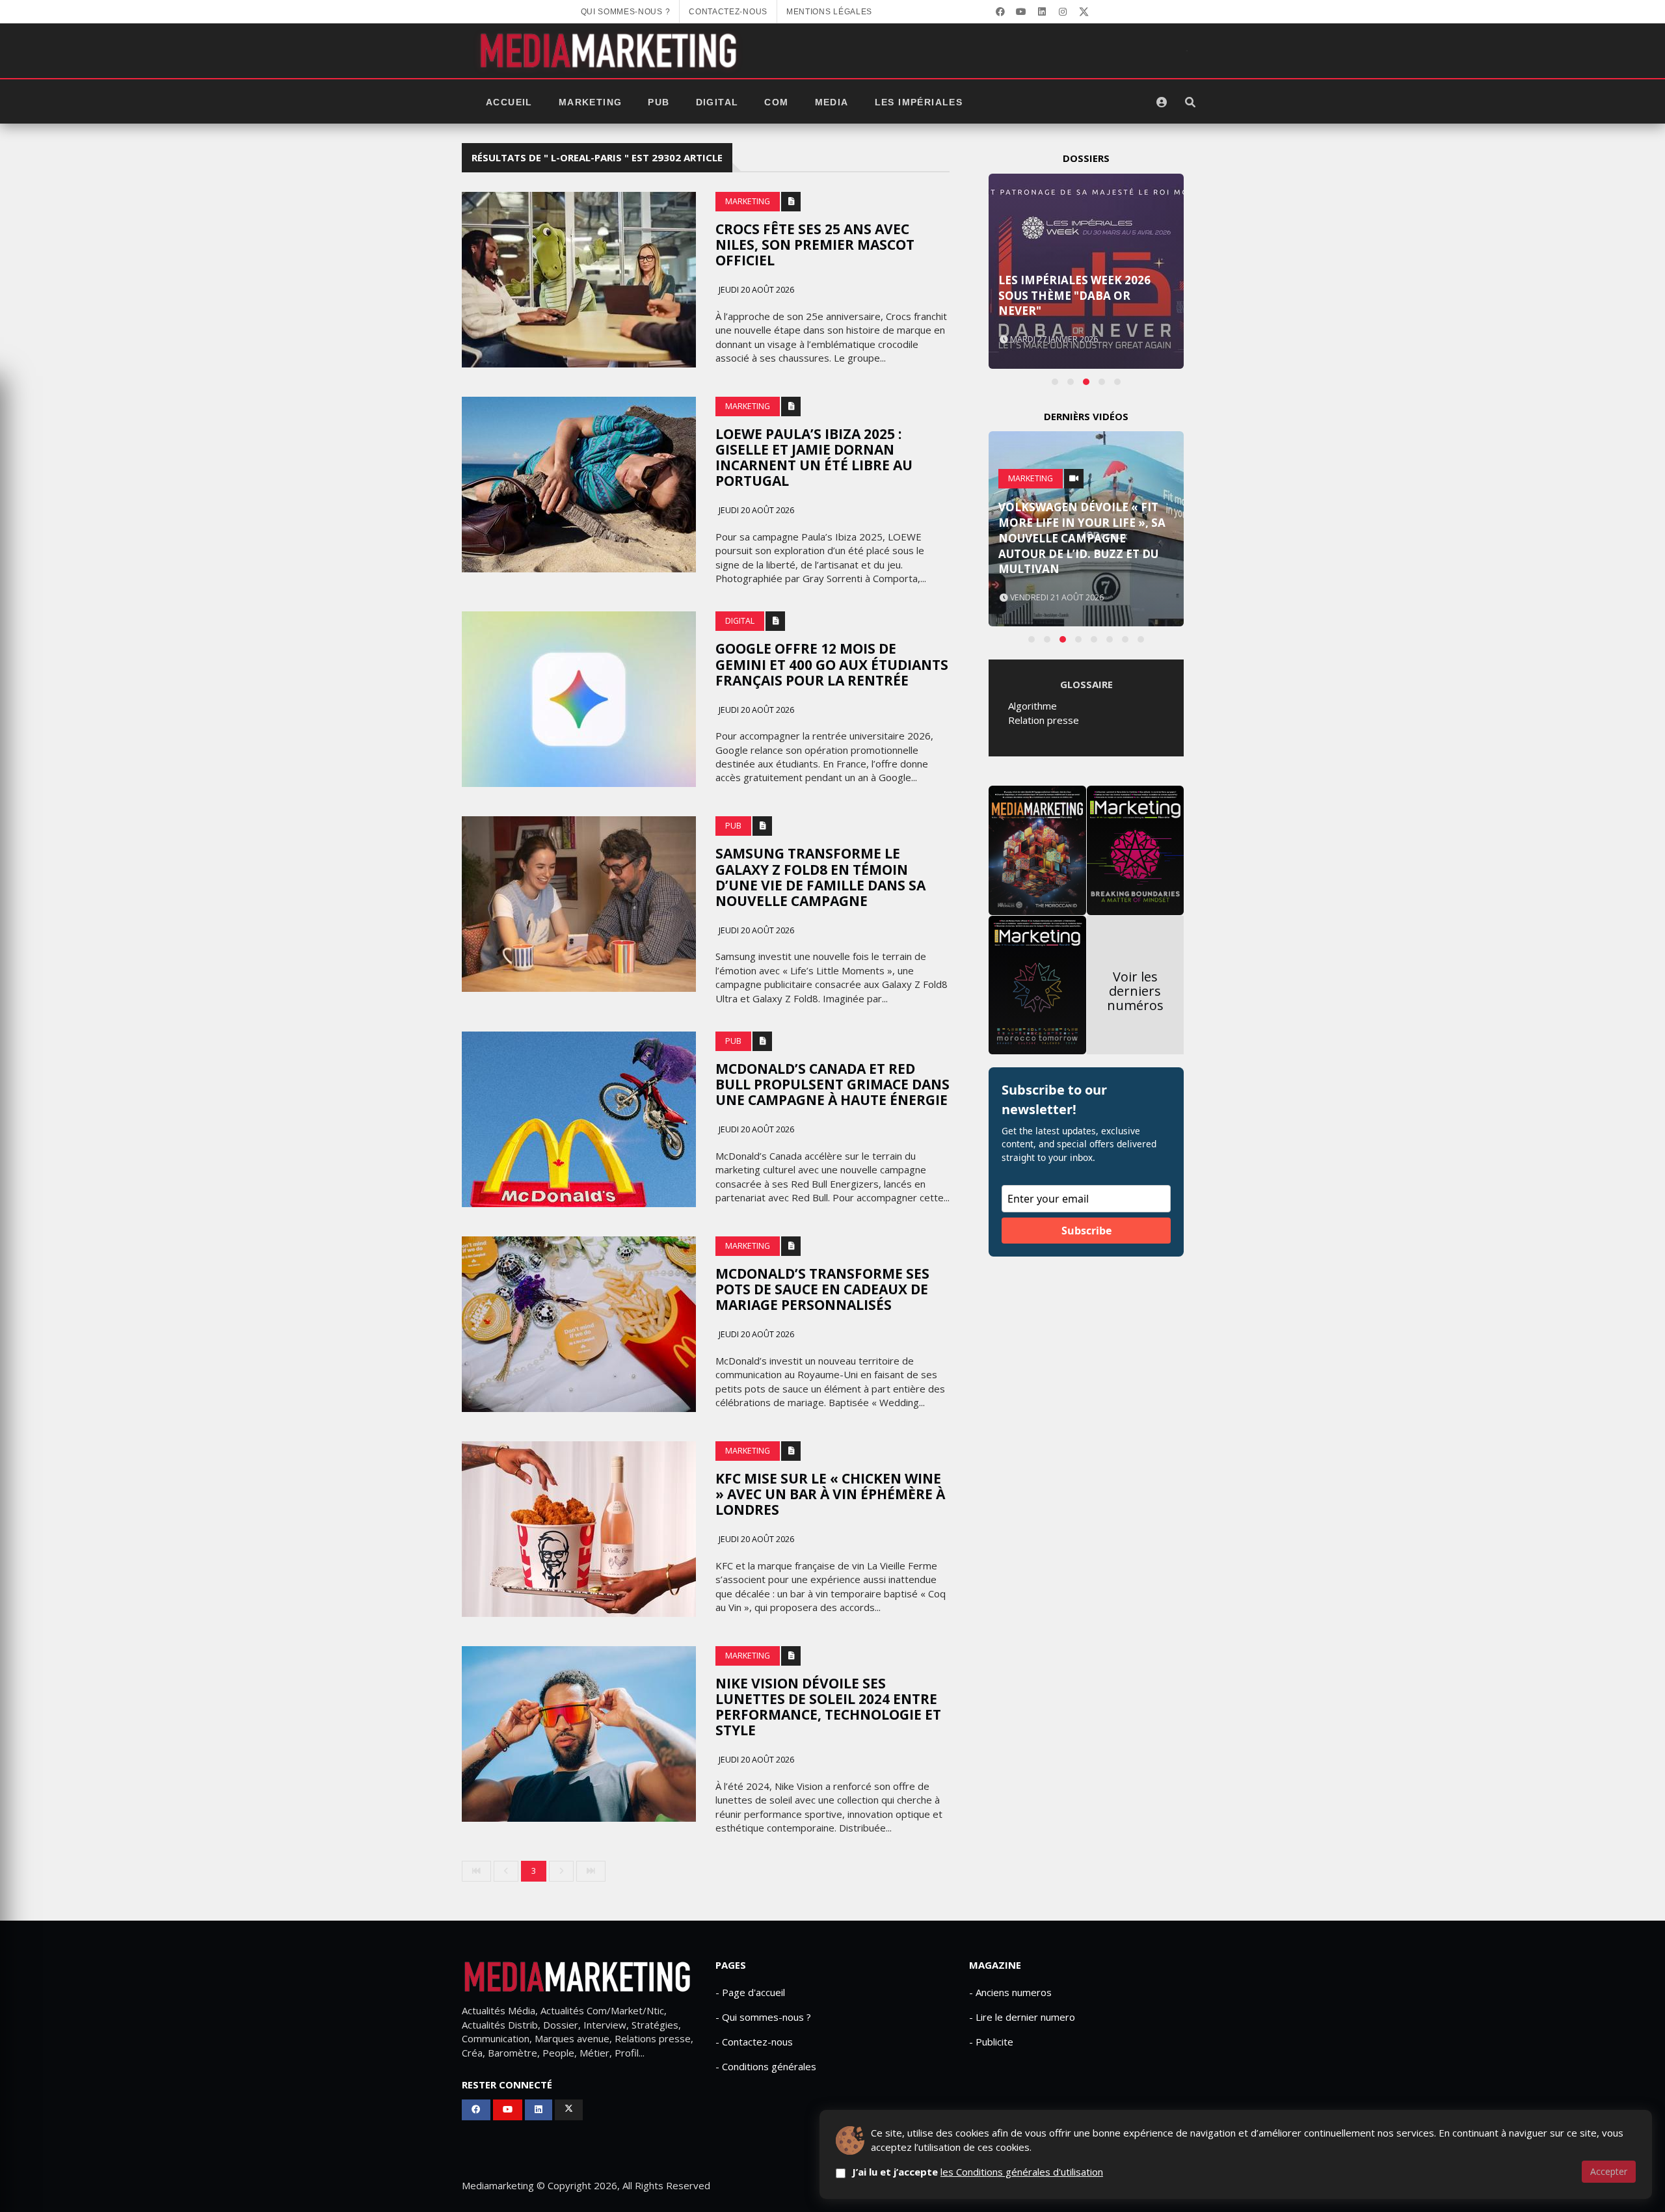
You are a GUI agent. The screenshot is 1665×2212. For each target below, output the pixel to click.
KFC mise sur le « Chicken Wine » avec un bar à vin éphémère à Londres (830, 1494)
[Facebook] (1000, 12)
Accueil (509, 102)
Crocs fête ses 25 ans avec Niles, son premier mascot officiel (815, 245)
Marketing (591, 102)
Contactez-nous (728, 12)
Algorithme (1032, 706)
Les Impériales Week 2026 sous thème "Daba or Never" (1074, 296)
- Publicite (991, 2042)
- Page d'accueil (750, 1992)
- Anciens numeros (1010, 1992)
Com (776, 102)
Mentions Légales (829, 12)
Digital (717, 102)
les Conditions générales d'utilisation (1022, 2172)
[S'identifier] (1162, 102)
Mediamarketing (498, 2185)
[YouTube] (1021, 12)
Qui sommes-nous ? (626, 12)
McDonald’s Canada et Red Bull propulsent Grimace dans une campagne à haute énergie (832, 1084)
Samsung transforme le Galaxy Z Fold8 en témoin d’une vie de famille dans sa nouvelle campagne (820, 877)
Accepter (1609, 2171)
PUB (659, 102)
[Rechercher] (1190, 102)
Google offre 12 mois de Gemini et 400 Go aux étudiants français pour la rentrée (832, 664)
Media (832, 102)
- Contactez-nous (754, 2042)
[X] (1084, 12)
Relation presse (1044, 720)
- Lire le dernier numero (1022, 2017)
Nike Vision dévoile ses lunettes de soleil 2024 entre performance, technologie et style (828, 1707)
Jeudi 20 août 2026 (755, 290)
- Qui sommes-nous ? (763, 2017)
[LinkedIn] (1042, 12)
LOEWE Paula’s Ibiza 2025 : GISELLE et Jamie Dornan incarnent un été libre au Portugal (814, 457)
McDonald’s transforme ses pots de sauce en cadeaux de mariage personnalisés (822, 1289)
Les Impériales (919, 102)
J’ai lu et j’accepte (978, 2172)
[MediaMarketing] (610, 51)
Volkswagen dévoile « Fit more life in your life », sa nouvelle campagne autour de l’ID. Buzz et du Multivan (1082, 538)
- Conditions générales (766, 2066)
